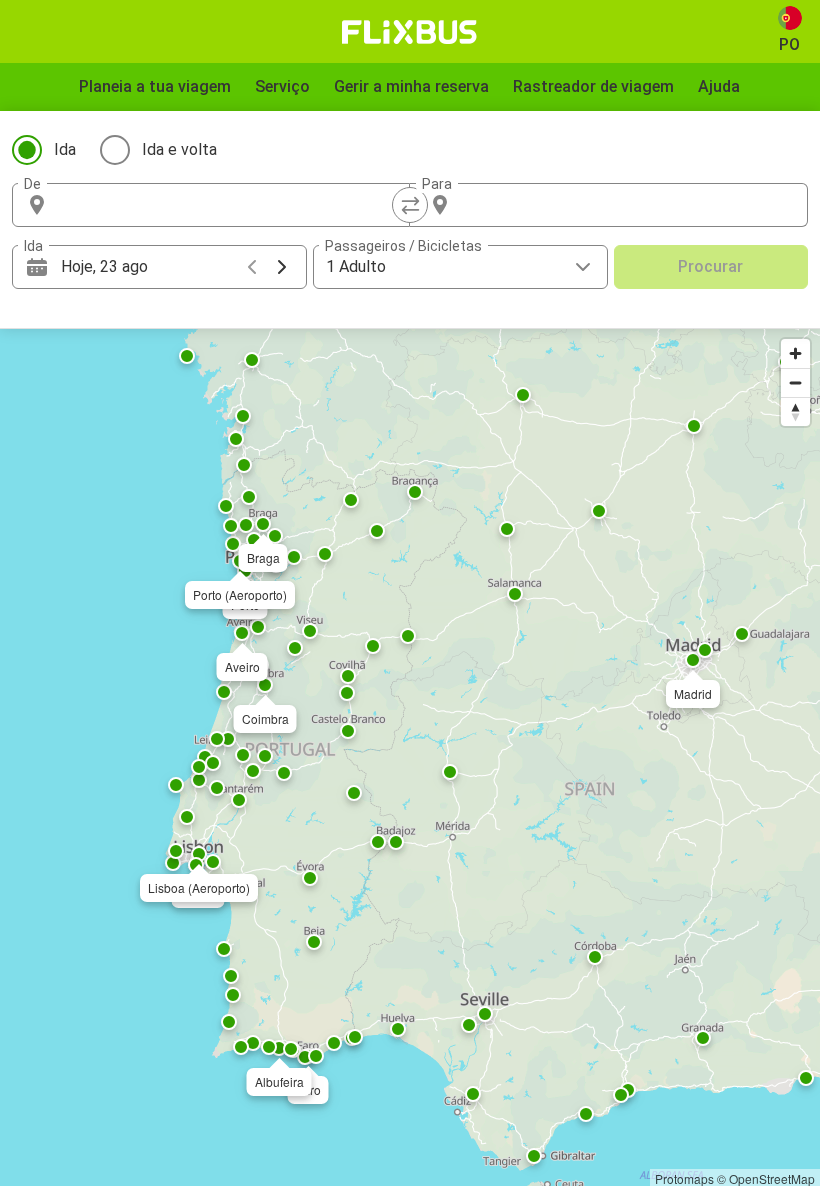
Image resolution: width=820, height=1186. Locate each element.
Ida (65, 149)
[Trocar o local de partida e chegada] (410, 205)
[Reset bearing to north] (795, 411)
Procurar (710, 266)
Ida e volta (179, 149)
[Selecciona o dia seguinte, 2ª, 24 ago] (282, 267)
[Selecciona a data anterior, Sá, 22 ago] (252, 267)
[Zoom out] (795, 382)
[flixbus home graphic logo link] (409, 32)
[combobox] (229, 205)
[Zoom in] (795, 353)
